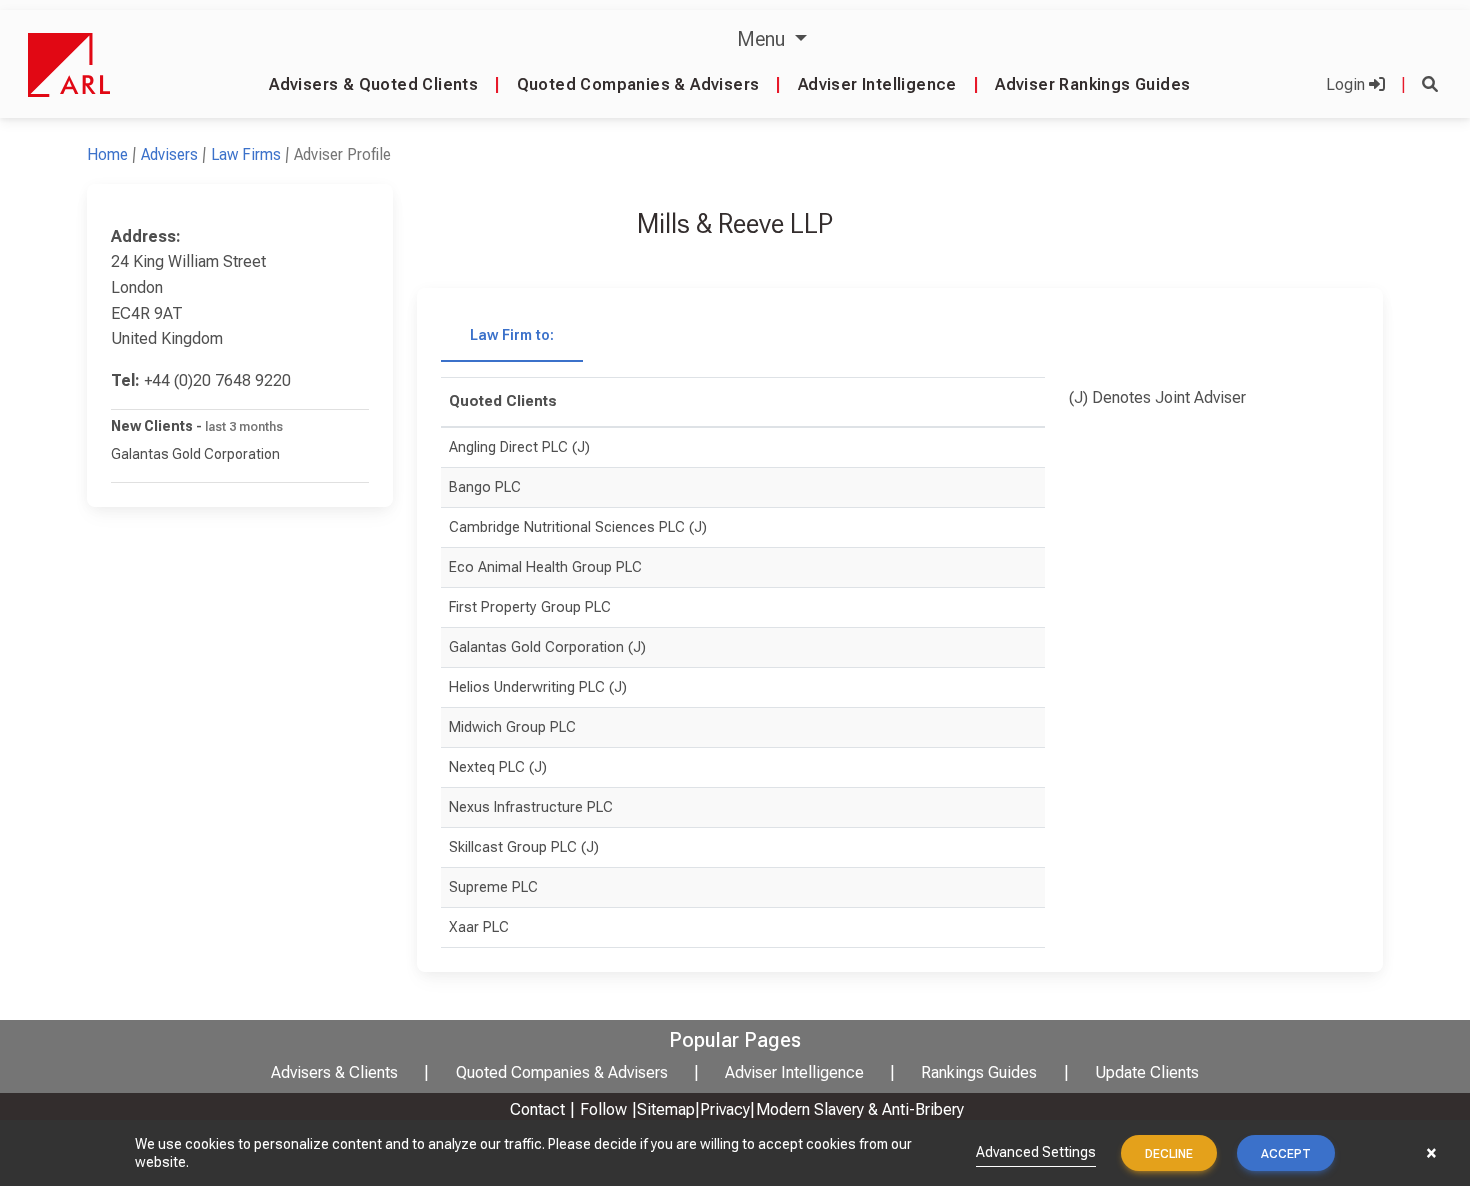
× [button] (1431, 1153)
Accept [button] (1286, 1154)
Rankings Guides (979, 1072)
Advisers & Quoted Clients (373, 84)
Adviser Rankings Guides (1092, 84)
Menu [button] (763, 39)
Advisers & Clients (334, 1072)
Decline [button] (1169, 1154)
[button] (1430, 84)
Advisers (169, 154)
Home (107, 154)
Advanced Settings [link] (1036, 1152)
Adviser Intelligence (877, 84)
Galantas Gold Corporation (195, 454)
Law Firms (246, 154)
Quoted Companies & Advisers (638, 84)
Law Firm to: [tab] (512, 335)
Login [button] (1347, 84)
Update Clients (1147, 1072)
